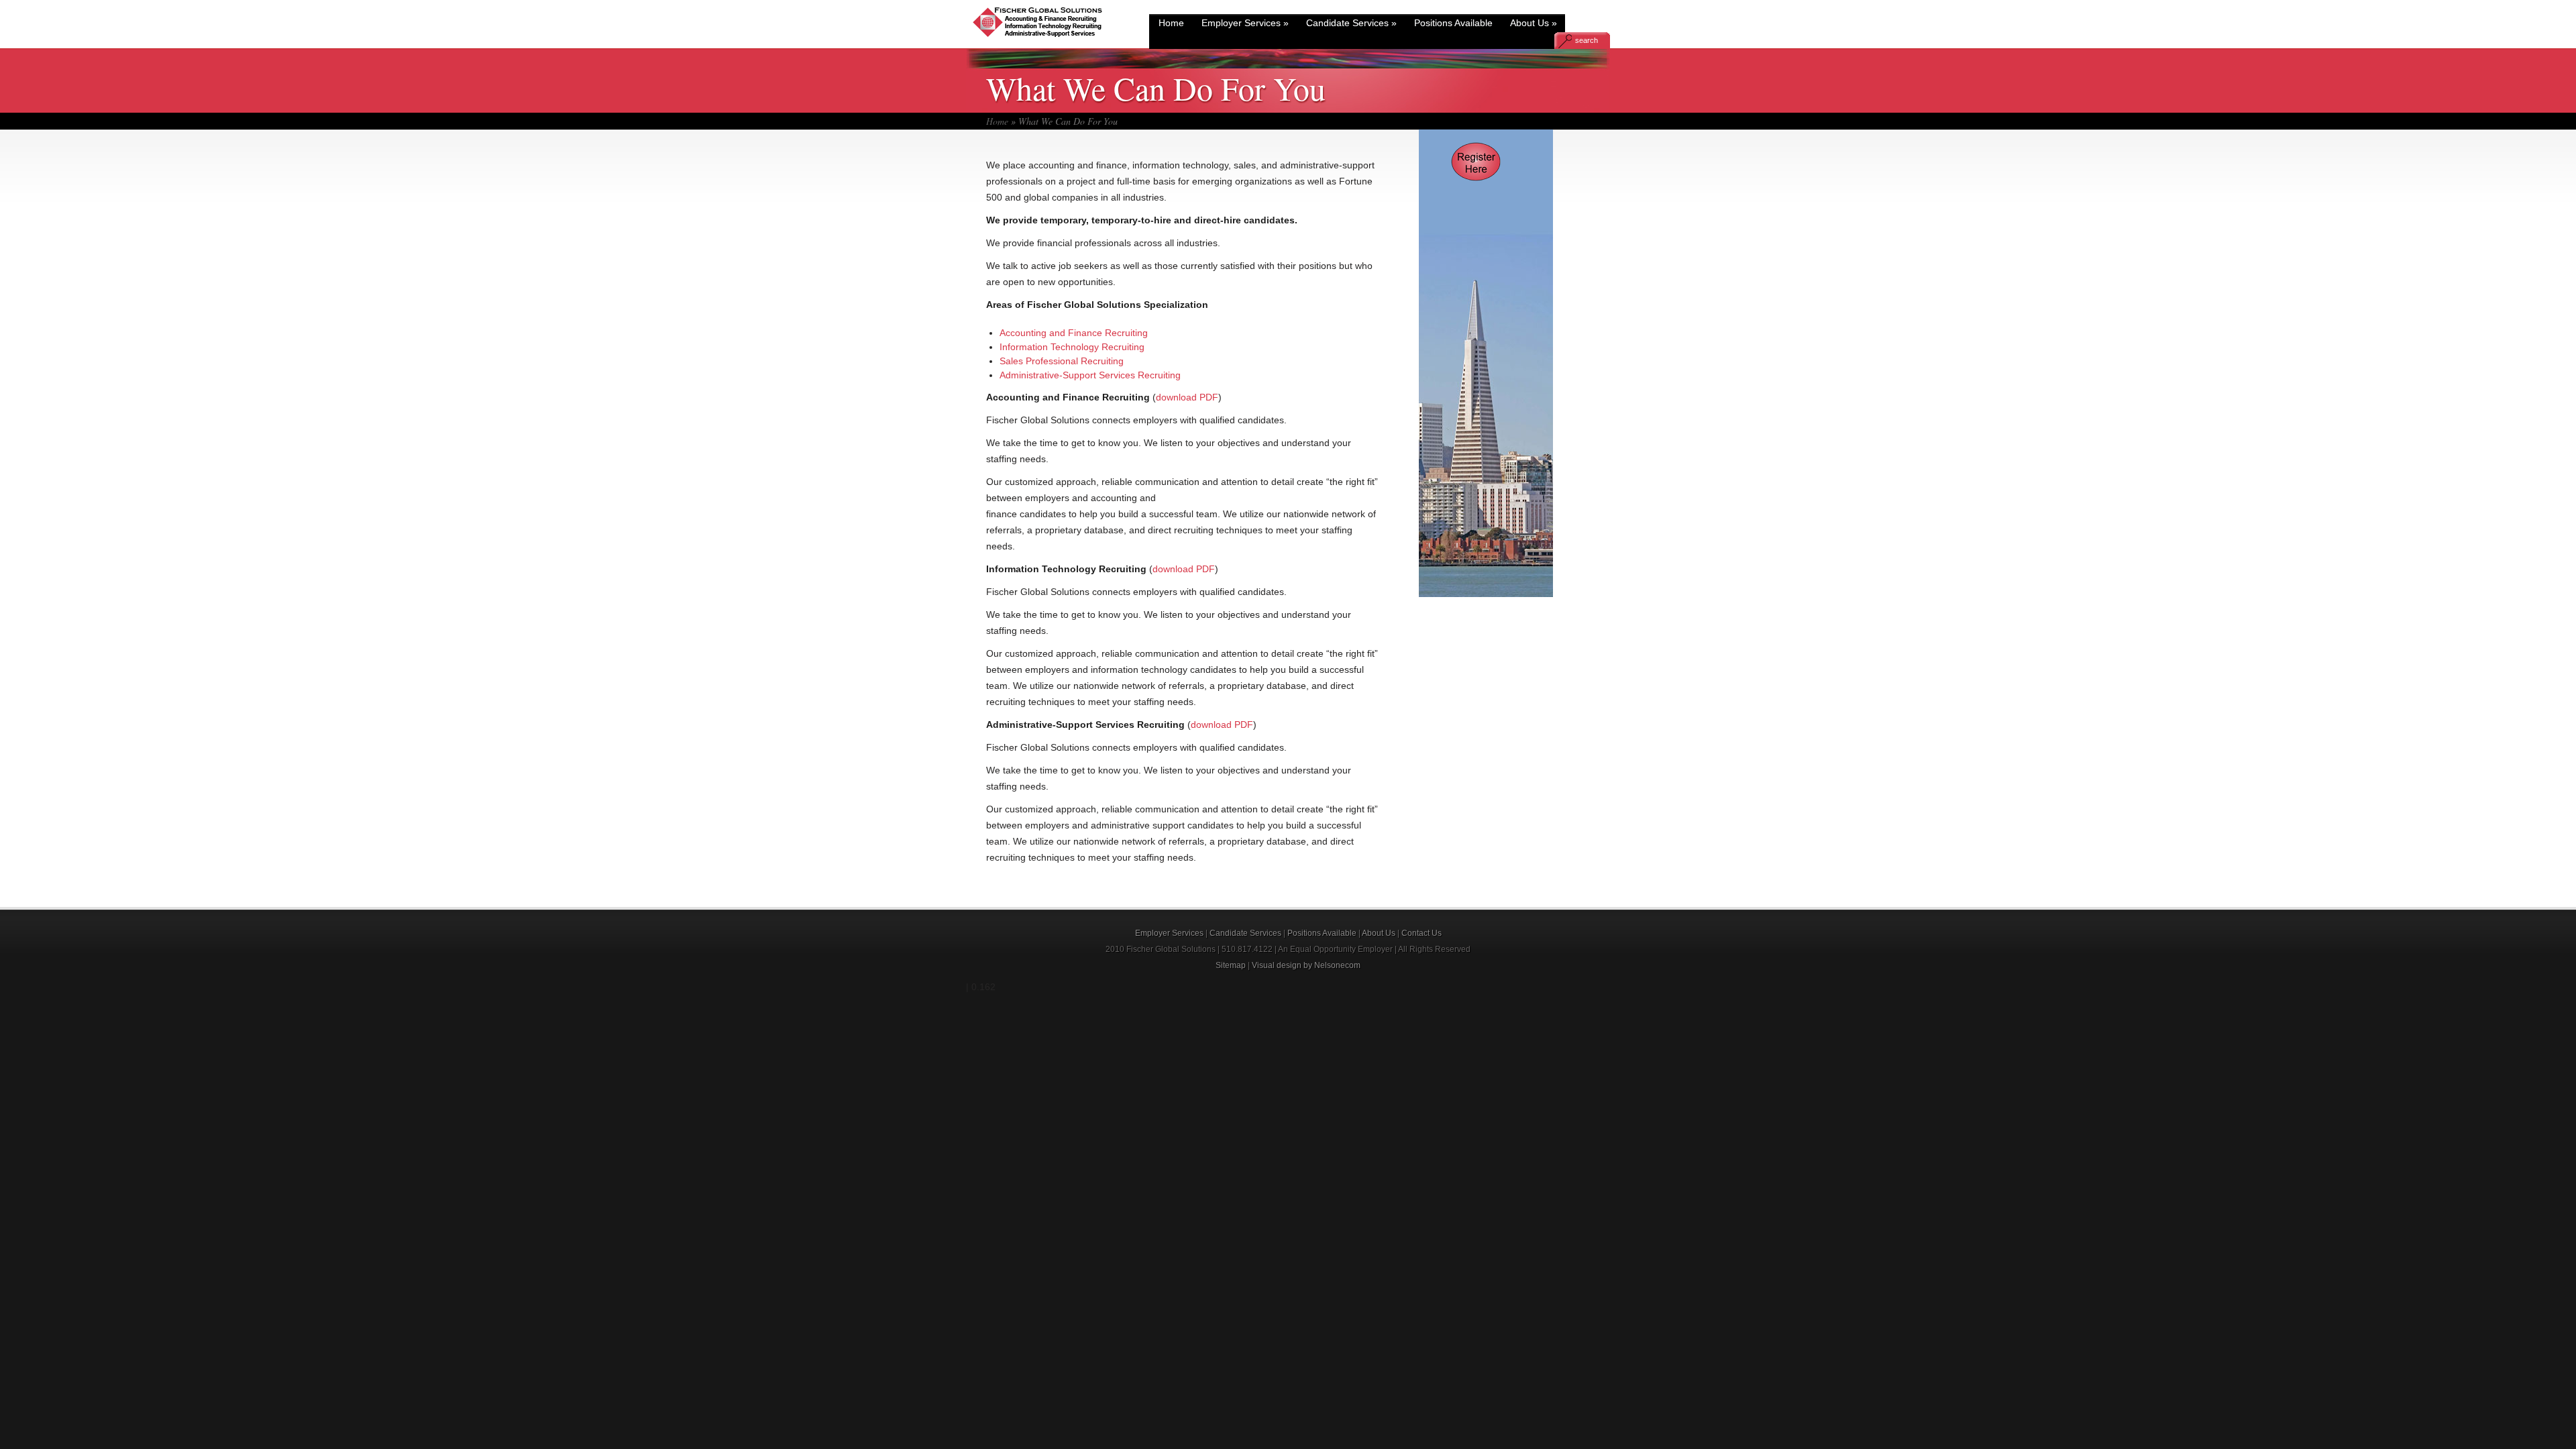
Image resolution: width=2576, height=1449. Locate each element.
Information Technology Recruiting (1072, 347)
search (1587, 40)
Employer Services (1245, 23)
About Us (1534, 23)
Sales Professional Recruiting (1062, 361)
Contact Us (1421, 933)
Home (1171, 23)
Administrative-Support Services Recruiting (1090, 375)
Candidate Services (1351, 23)
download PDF (1187, 397)
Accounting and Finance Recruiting (1074, 333)
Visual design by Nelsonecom (1306, 965)
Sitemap (1231, 965)
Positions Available (1453, 23)
